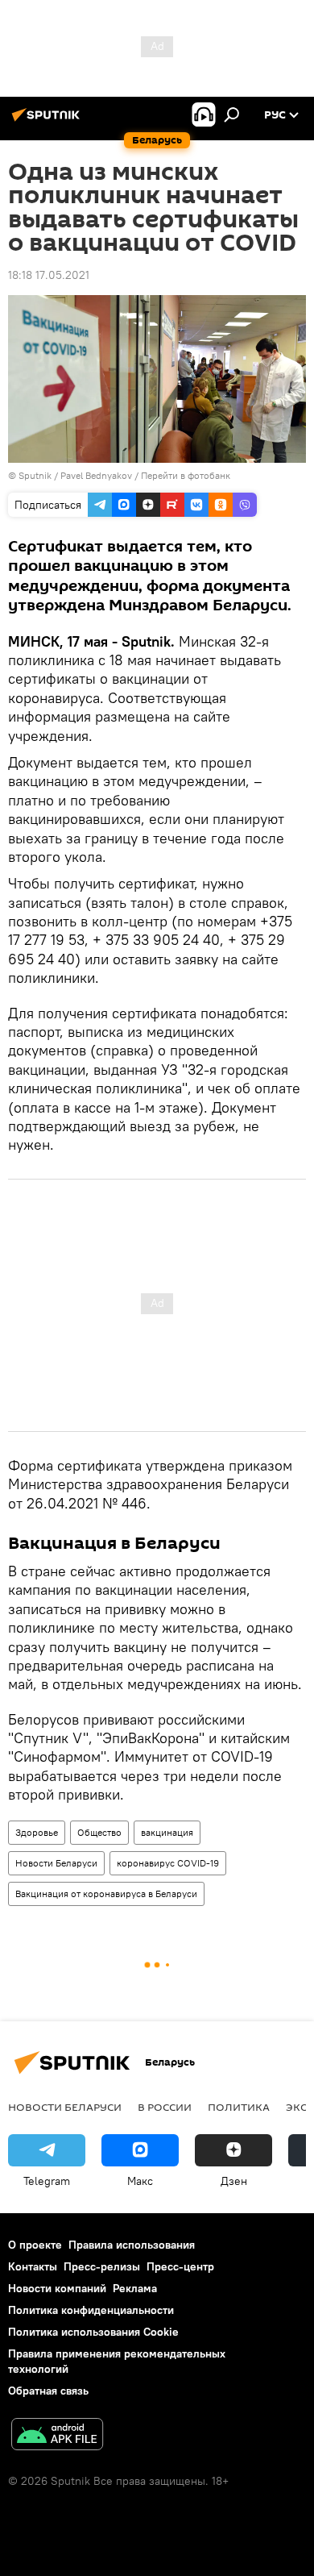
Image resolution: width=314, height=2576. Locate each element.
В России (165, 2107)
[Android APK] (57, 2436)
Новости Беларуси (56, 1863)
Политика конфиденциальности (91, 2310)
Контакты (33, 2266)
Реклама (135, 2288)
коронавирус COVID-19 (168, 1863)
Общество (99, 1832)
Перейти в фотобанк (186, 475)
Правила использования (132, 2245)
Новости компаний (57, 2288)
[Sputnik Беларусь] (48, 121)
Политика (239, 2107)
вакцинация (167, 1832)
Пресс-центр (180, 2266)
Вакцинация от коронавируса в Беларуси (106, 1894)
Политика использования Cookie (93, 2332)
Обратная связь (48, 2391)
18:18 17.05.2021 (49, 275)
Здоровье (37, 1832)
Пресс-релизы (102, 2266)
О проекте (35, 2245)
